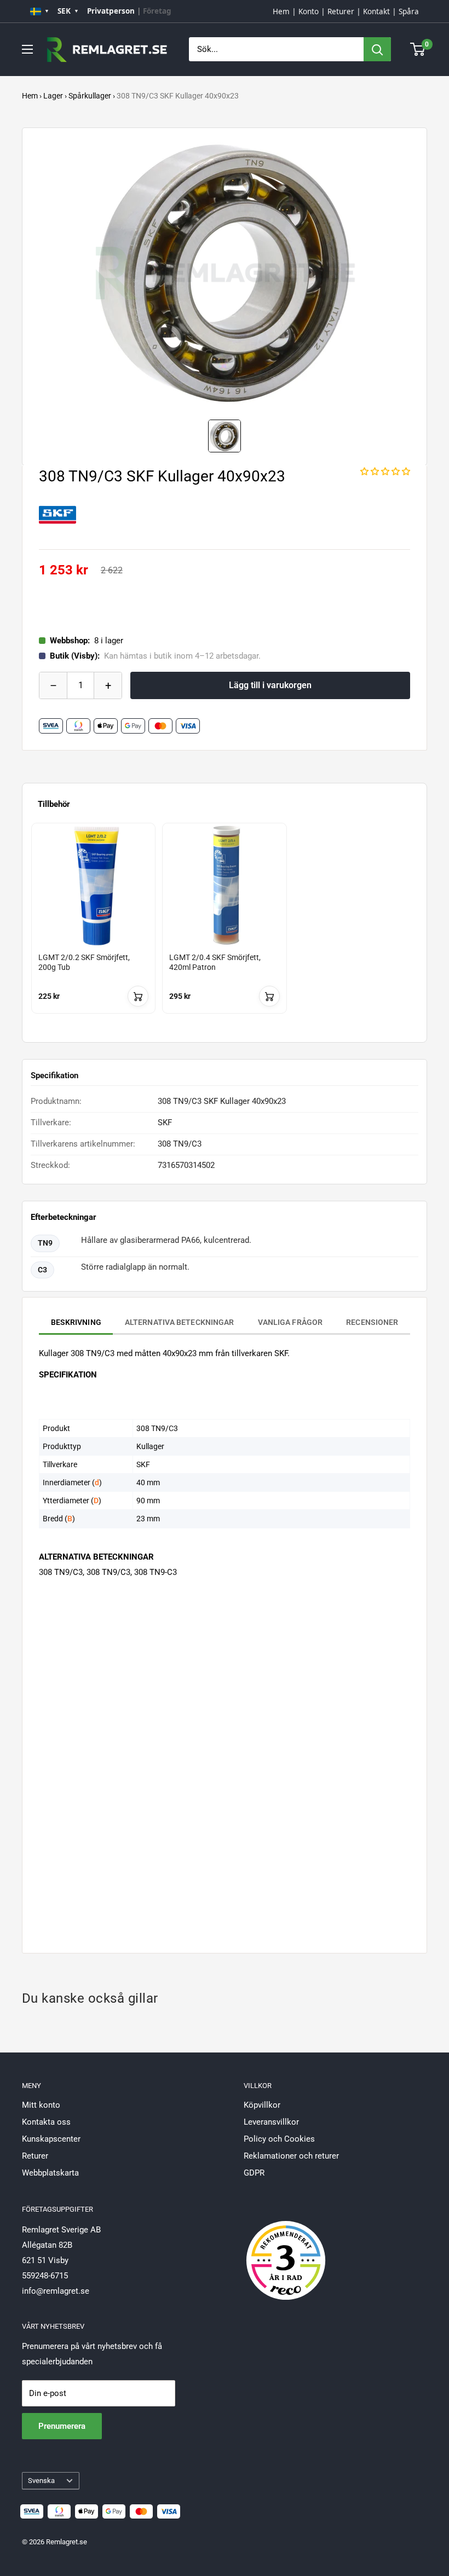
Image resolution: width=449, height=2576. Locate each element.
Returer (341, 11)
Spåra (409, 11)
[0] (418, 49)
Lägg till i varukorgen (270, 685)
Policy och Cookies (279, 2139)
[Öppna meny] (27, 49)
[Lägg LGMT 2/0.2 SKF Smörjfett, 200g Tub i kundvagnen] (138, 996)
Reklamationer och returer (291, 2156)
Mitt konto (41, 2105)
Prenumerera (62, 2426)
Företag (157, 11)
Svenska (41, 2481)
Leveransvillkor (271, 2122)
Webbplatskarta (50, 2173)
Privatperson (111, 11)
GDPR (254, 2173)
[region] (225, 928)
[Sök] (377, 49)
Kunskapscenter (51, 2139)
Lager (53, 96)
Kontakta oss (46, 2122)
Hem (281, 11)
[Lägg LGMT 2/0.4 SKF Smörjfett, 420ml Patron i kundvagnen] (269, 996)
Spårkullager (90, 96)
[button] (385, 472)
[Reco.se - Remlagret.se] (286, 2249)
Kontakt (376, 11)
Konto (309, 11)
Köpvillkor (262, 2105)
